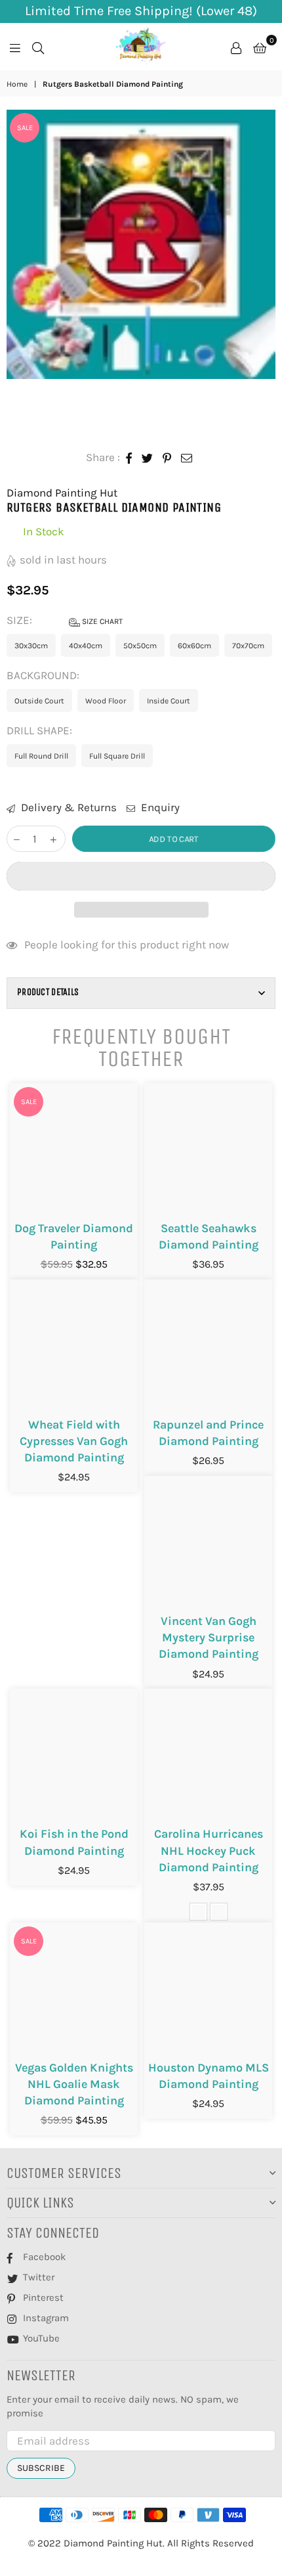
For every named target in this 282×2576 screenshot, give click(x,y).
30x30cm (31, 646)
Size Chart (101, 621)
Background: (44, 675)
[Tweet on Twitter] (148, 458)
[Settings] (236, 47)
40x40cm (86, 646)
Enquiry (159, 807)
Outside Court (39, 701)
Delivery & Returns (68, 807)
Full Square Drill (117, 756)
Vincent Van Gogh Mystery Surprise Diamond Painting (209, 1637)
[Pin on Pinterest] (167, 458)
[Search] (38, 47)
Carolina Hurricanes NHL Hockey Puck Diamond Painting (209, 1850)
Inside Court (169, 701)
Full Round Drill (41, 756)
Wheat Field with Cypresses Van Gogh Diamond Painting (74, 1441)
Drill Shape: (41, 730)
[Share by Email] (187, 458)
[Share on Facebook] (129, 458)
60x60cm (194, 646)
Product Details (48, 992)
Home (17, 84)
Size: (65, 620)
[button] (141, 876)
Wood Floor (106, 701)
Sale (25, 128)
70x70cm (248, 646)
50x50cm (140, 646)
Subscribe (41, 2468)
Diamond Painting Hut (62, 493)
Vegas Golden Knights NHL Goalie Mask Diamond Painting (74, 2084)
